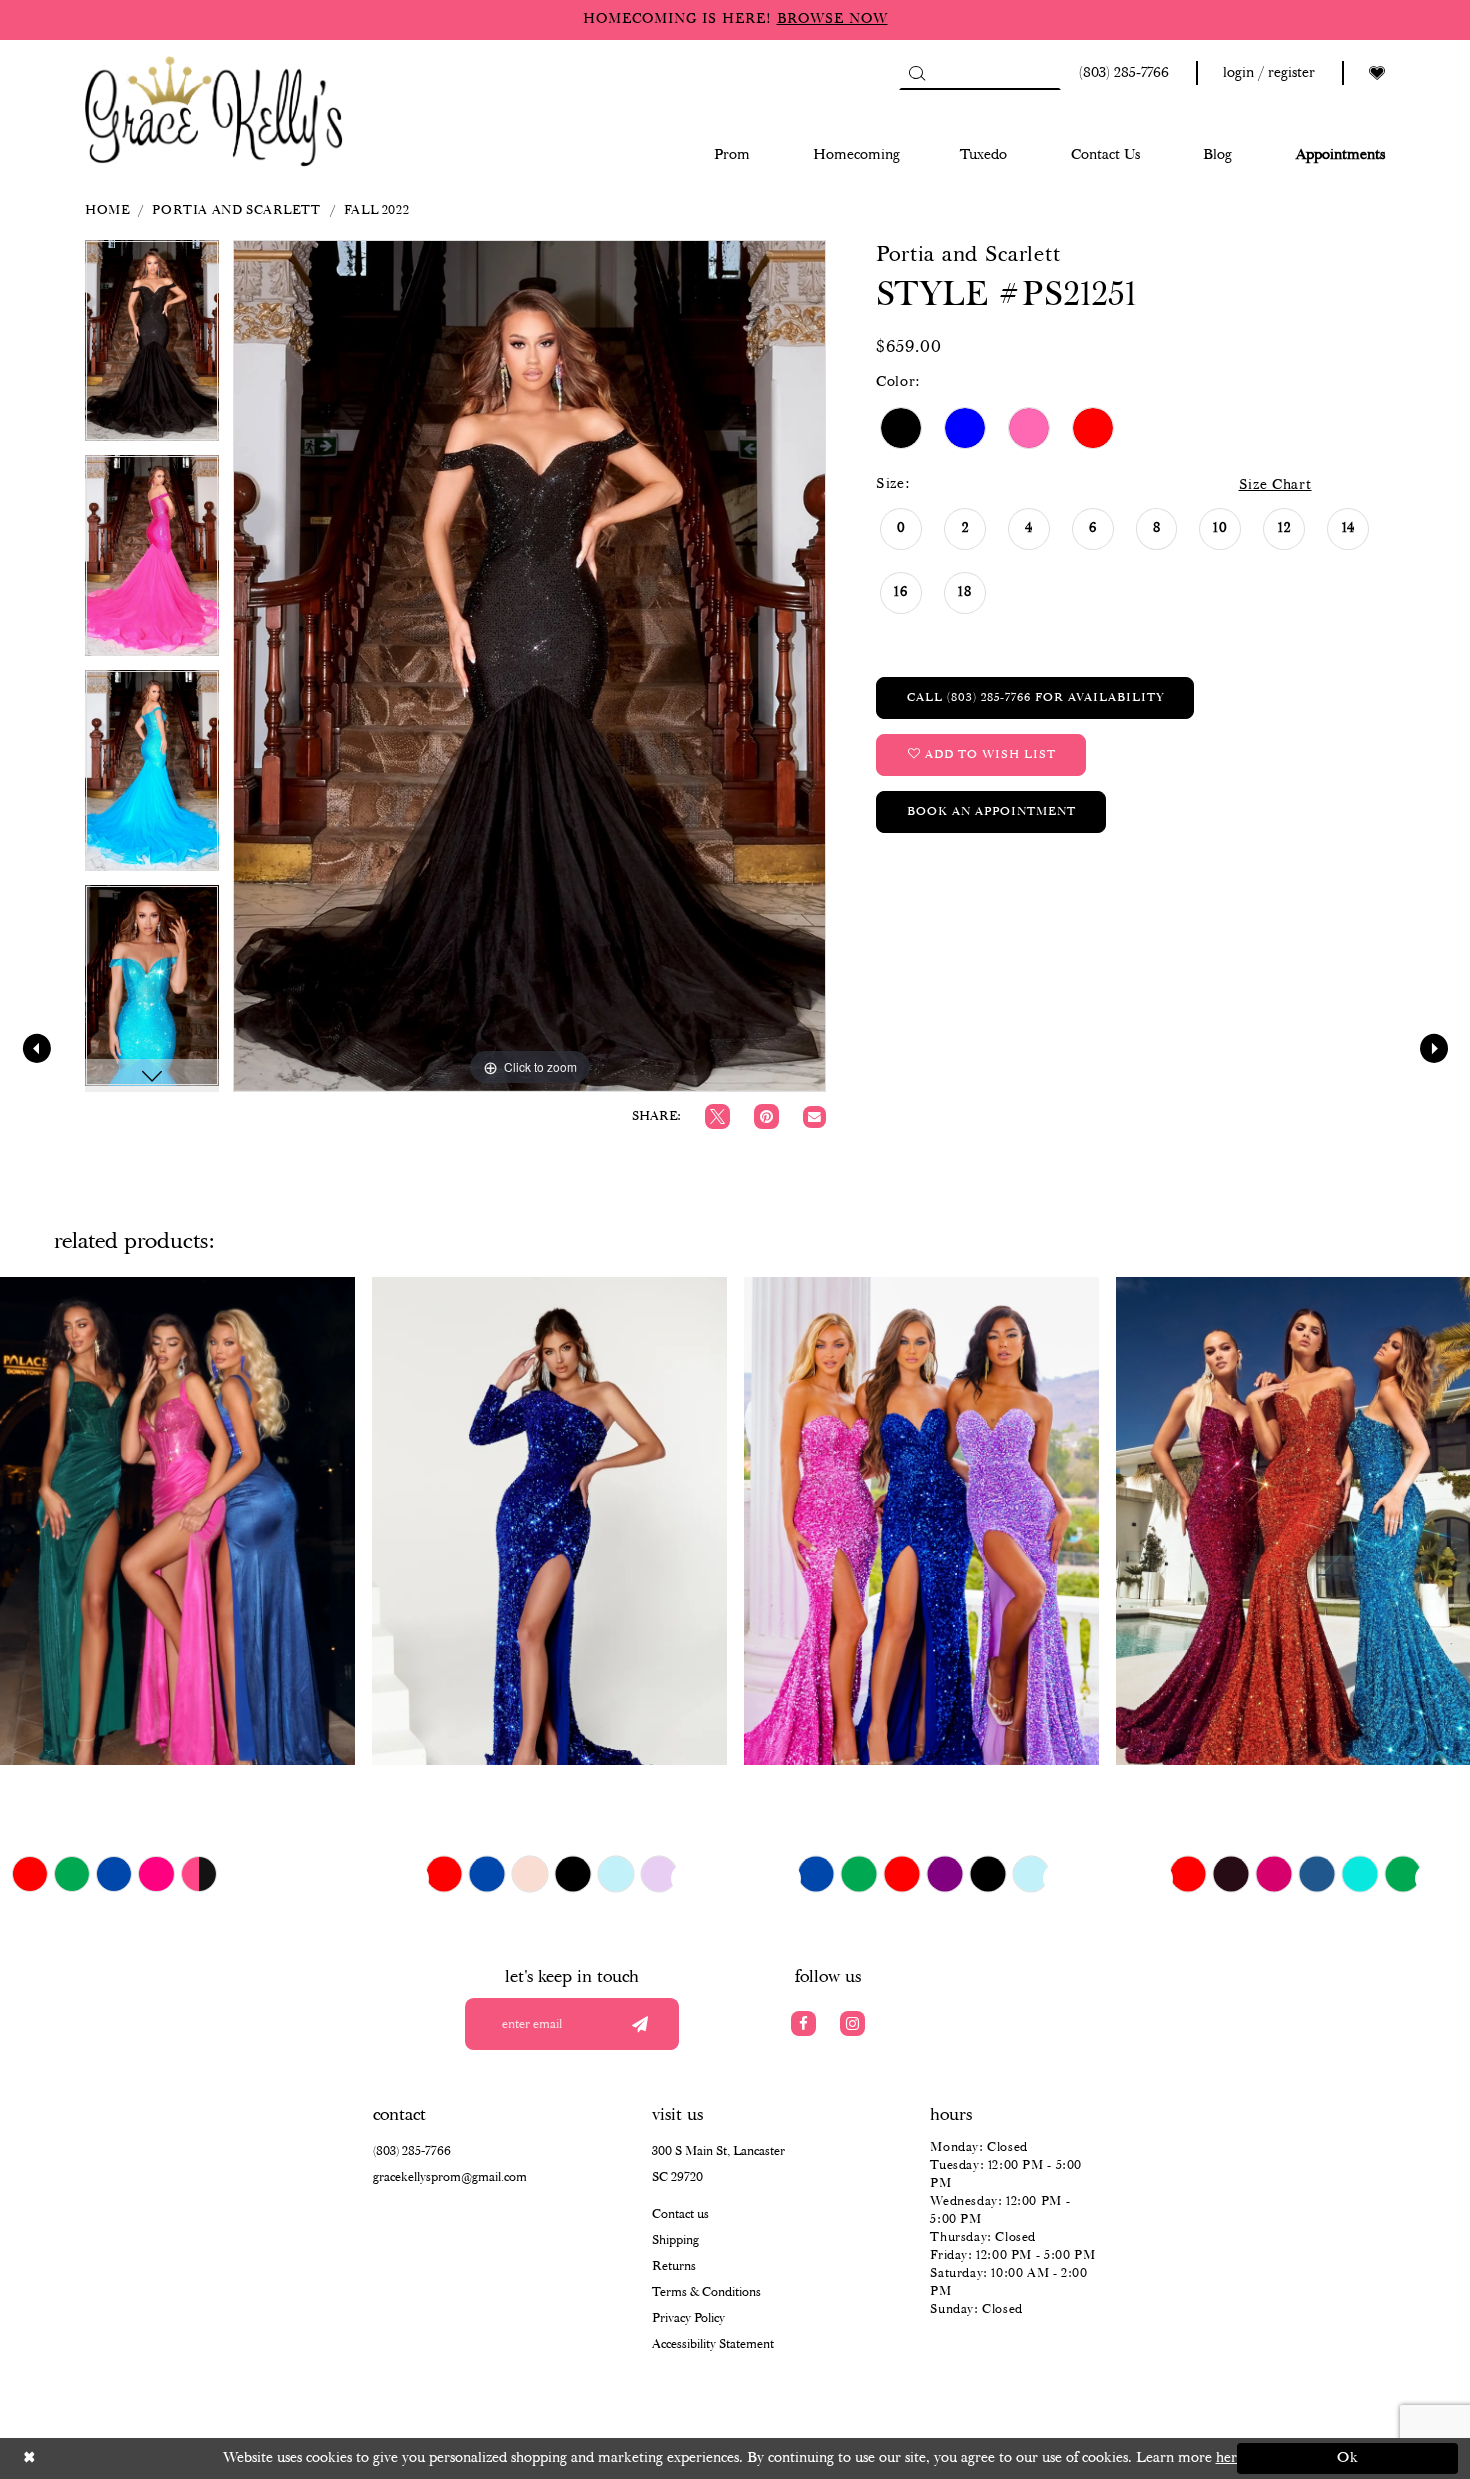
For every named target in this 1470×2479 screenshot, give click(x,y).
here (1230, 2458)
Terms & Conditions (706, 2292)
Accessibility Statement (713, 2344)
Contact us (680, 2214)
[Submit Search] (916, 73)
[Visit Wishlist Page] (1377, 73)
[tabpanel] (152, 347)
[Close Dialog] (122, 2458)
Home (107, 210)
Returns (674, 2266)
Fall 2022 (377, 210)
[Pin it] (766, 1116)
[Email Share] (814, 1117)
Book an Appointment (991, 811)
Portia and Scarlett (236, 210)
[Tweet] (717, 1116)
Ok (1348, 2458)
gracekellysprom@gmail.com (450, 2177)
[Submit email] (639, 2024)
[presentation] (177, 1520)
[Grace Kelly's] (214, 109)
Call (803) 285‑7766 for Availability (1035, 697)
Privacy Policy (688, 2318)
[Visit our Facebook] (803, 2023)
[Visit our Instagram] (852, 2023)
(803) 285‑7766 (412, 2151)
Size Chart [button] (1275, 485)
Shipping (675, 2240)
